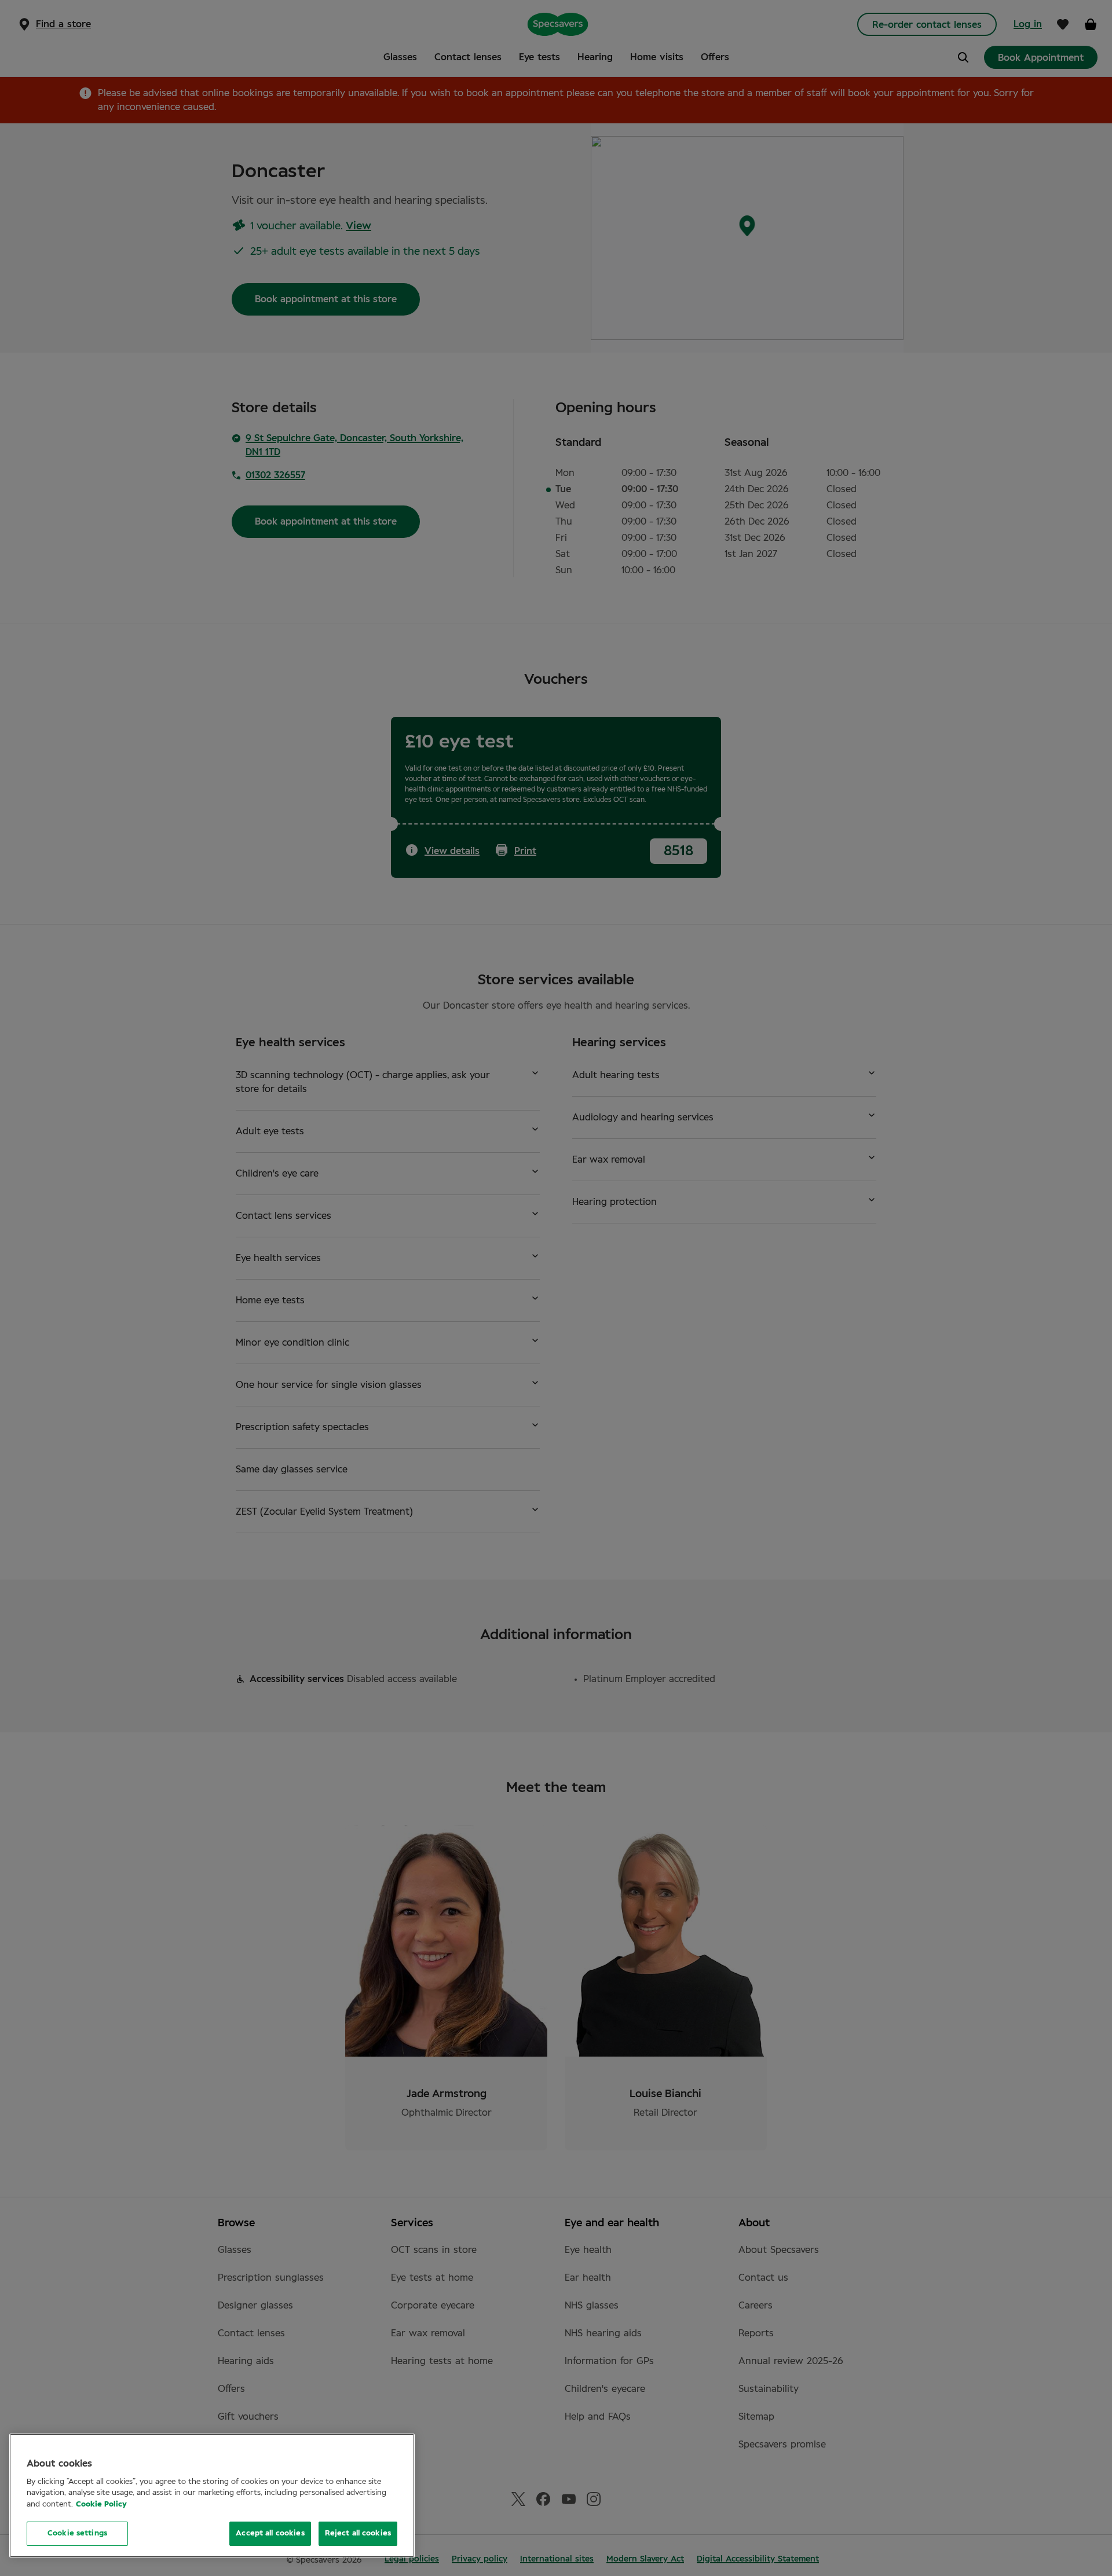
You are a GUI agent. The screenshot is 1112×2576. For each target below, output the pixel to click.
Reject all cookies (358, 2533)
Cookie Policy (101, 2504)
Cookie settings (77, 2533)
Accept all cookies (270, 2533)
